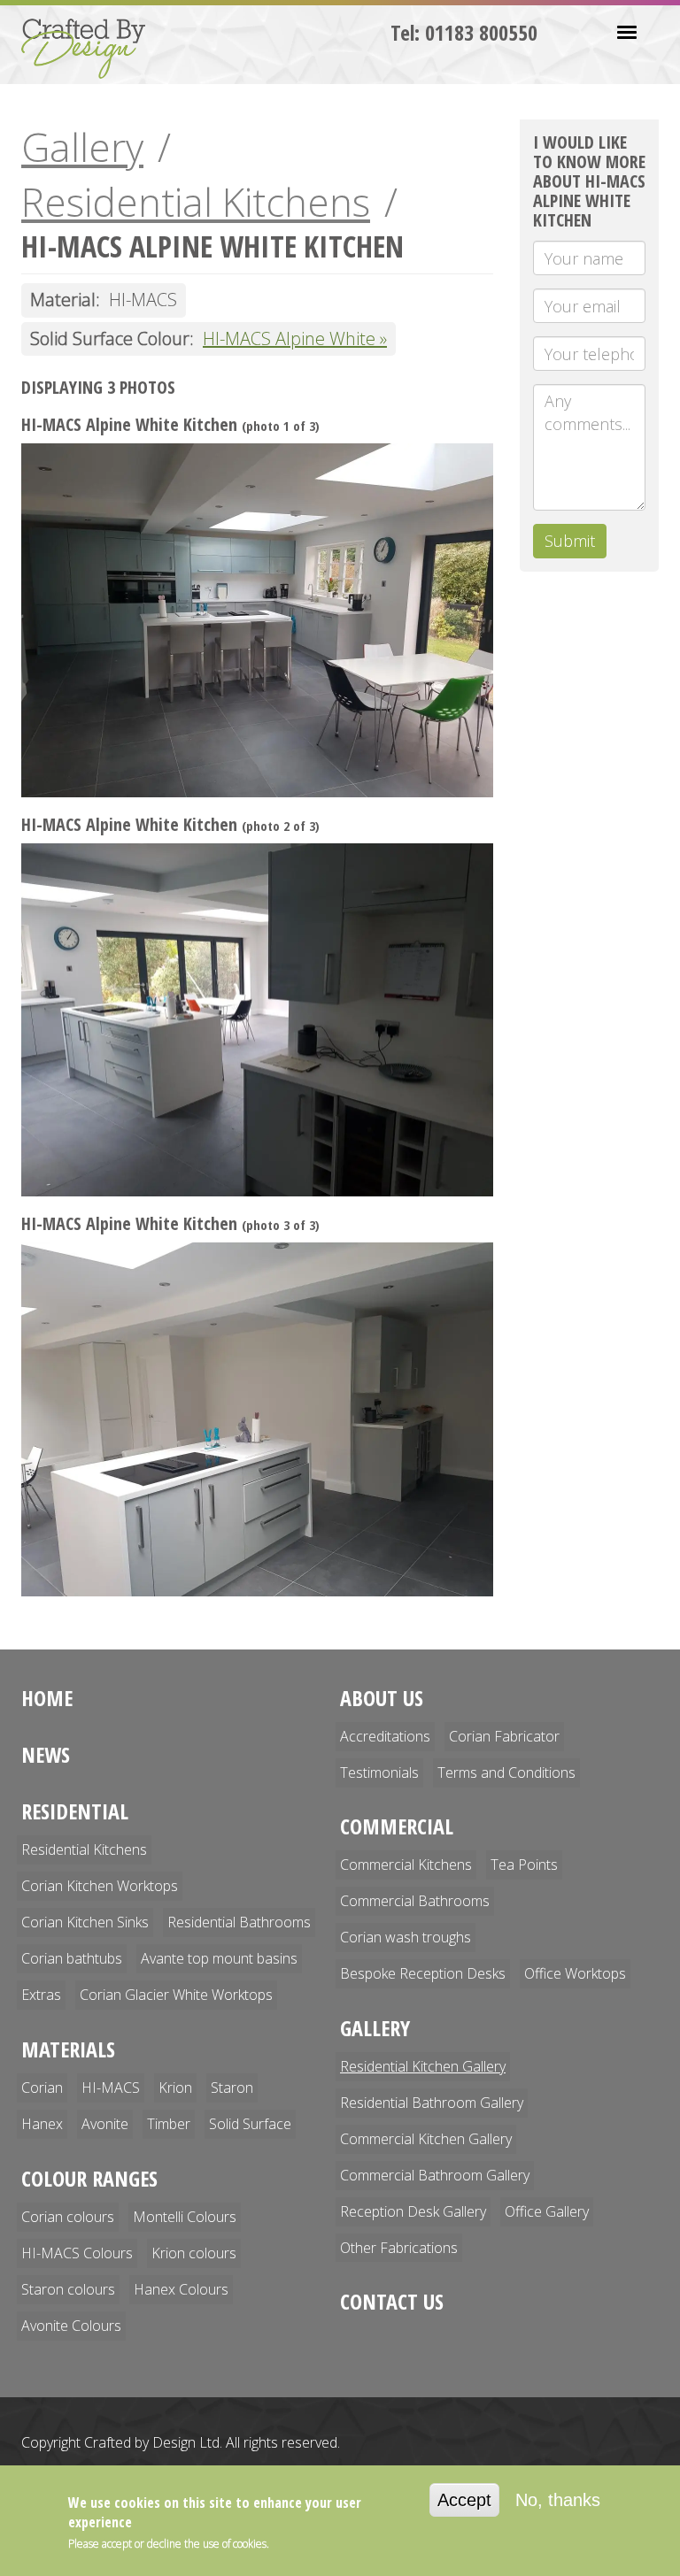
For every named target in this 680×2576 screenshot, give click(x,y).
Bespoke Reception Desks (423, 1973)
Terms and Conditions (506, 1772)
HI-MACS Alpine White (289, 338)
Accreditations (385, 1736)
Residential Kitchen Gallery (423, 2066)
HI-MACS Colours (77, 2253)
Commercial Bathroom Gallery (435, 2175)
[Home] (90, 49)
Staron (232, 2088)
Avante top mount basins (219, 1958)
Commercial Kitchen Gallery (426, 2139)
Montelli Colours (185, 2217)
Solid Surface (250, 2124)
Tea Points (524, 1865)
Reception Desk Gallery (413, 2211)
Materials (68, 2049)
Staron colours (68, 2289)
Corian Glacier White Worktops (176, 1995)
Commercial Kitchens (406, 1865)
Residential (75, 1811)
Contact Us (392, 2301)
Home (47, 1698)
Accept (464, 2500)
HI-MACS (111, 2088)
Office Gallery (547, 2211)
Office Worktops (575, 1973)
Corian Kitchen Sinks (85, 1922)
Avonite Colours (71, 2326)
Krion (175, 2088)
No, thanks (558, 2500)
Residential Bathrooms (239, 1922)
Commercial (397, 1826)
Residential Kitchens (196, 202)
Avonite (105, 2124)
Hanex (42, 2124)
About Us (382, 1698)
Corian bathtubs (72, 1958)
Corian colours (68, 2217)
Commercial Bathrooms (415, 1901)
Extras (41, 1995)
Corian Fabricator (504, 1736)
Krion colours (194, 2253)
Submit (570, 541)
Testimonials (379, 1772)
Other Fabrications (399, 2248)
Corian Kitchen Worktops (100, 1886)
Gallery (82, 147)
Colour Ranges (89, 2178)
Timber (169, 2124)
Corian (42, 2088)
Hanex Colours (181, 2289)
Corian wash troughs (406, 1937)
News (46, 1754)
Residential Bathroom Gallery (432, 2103)
